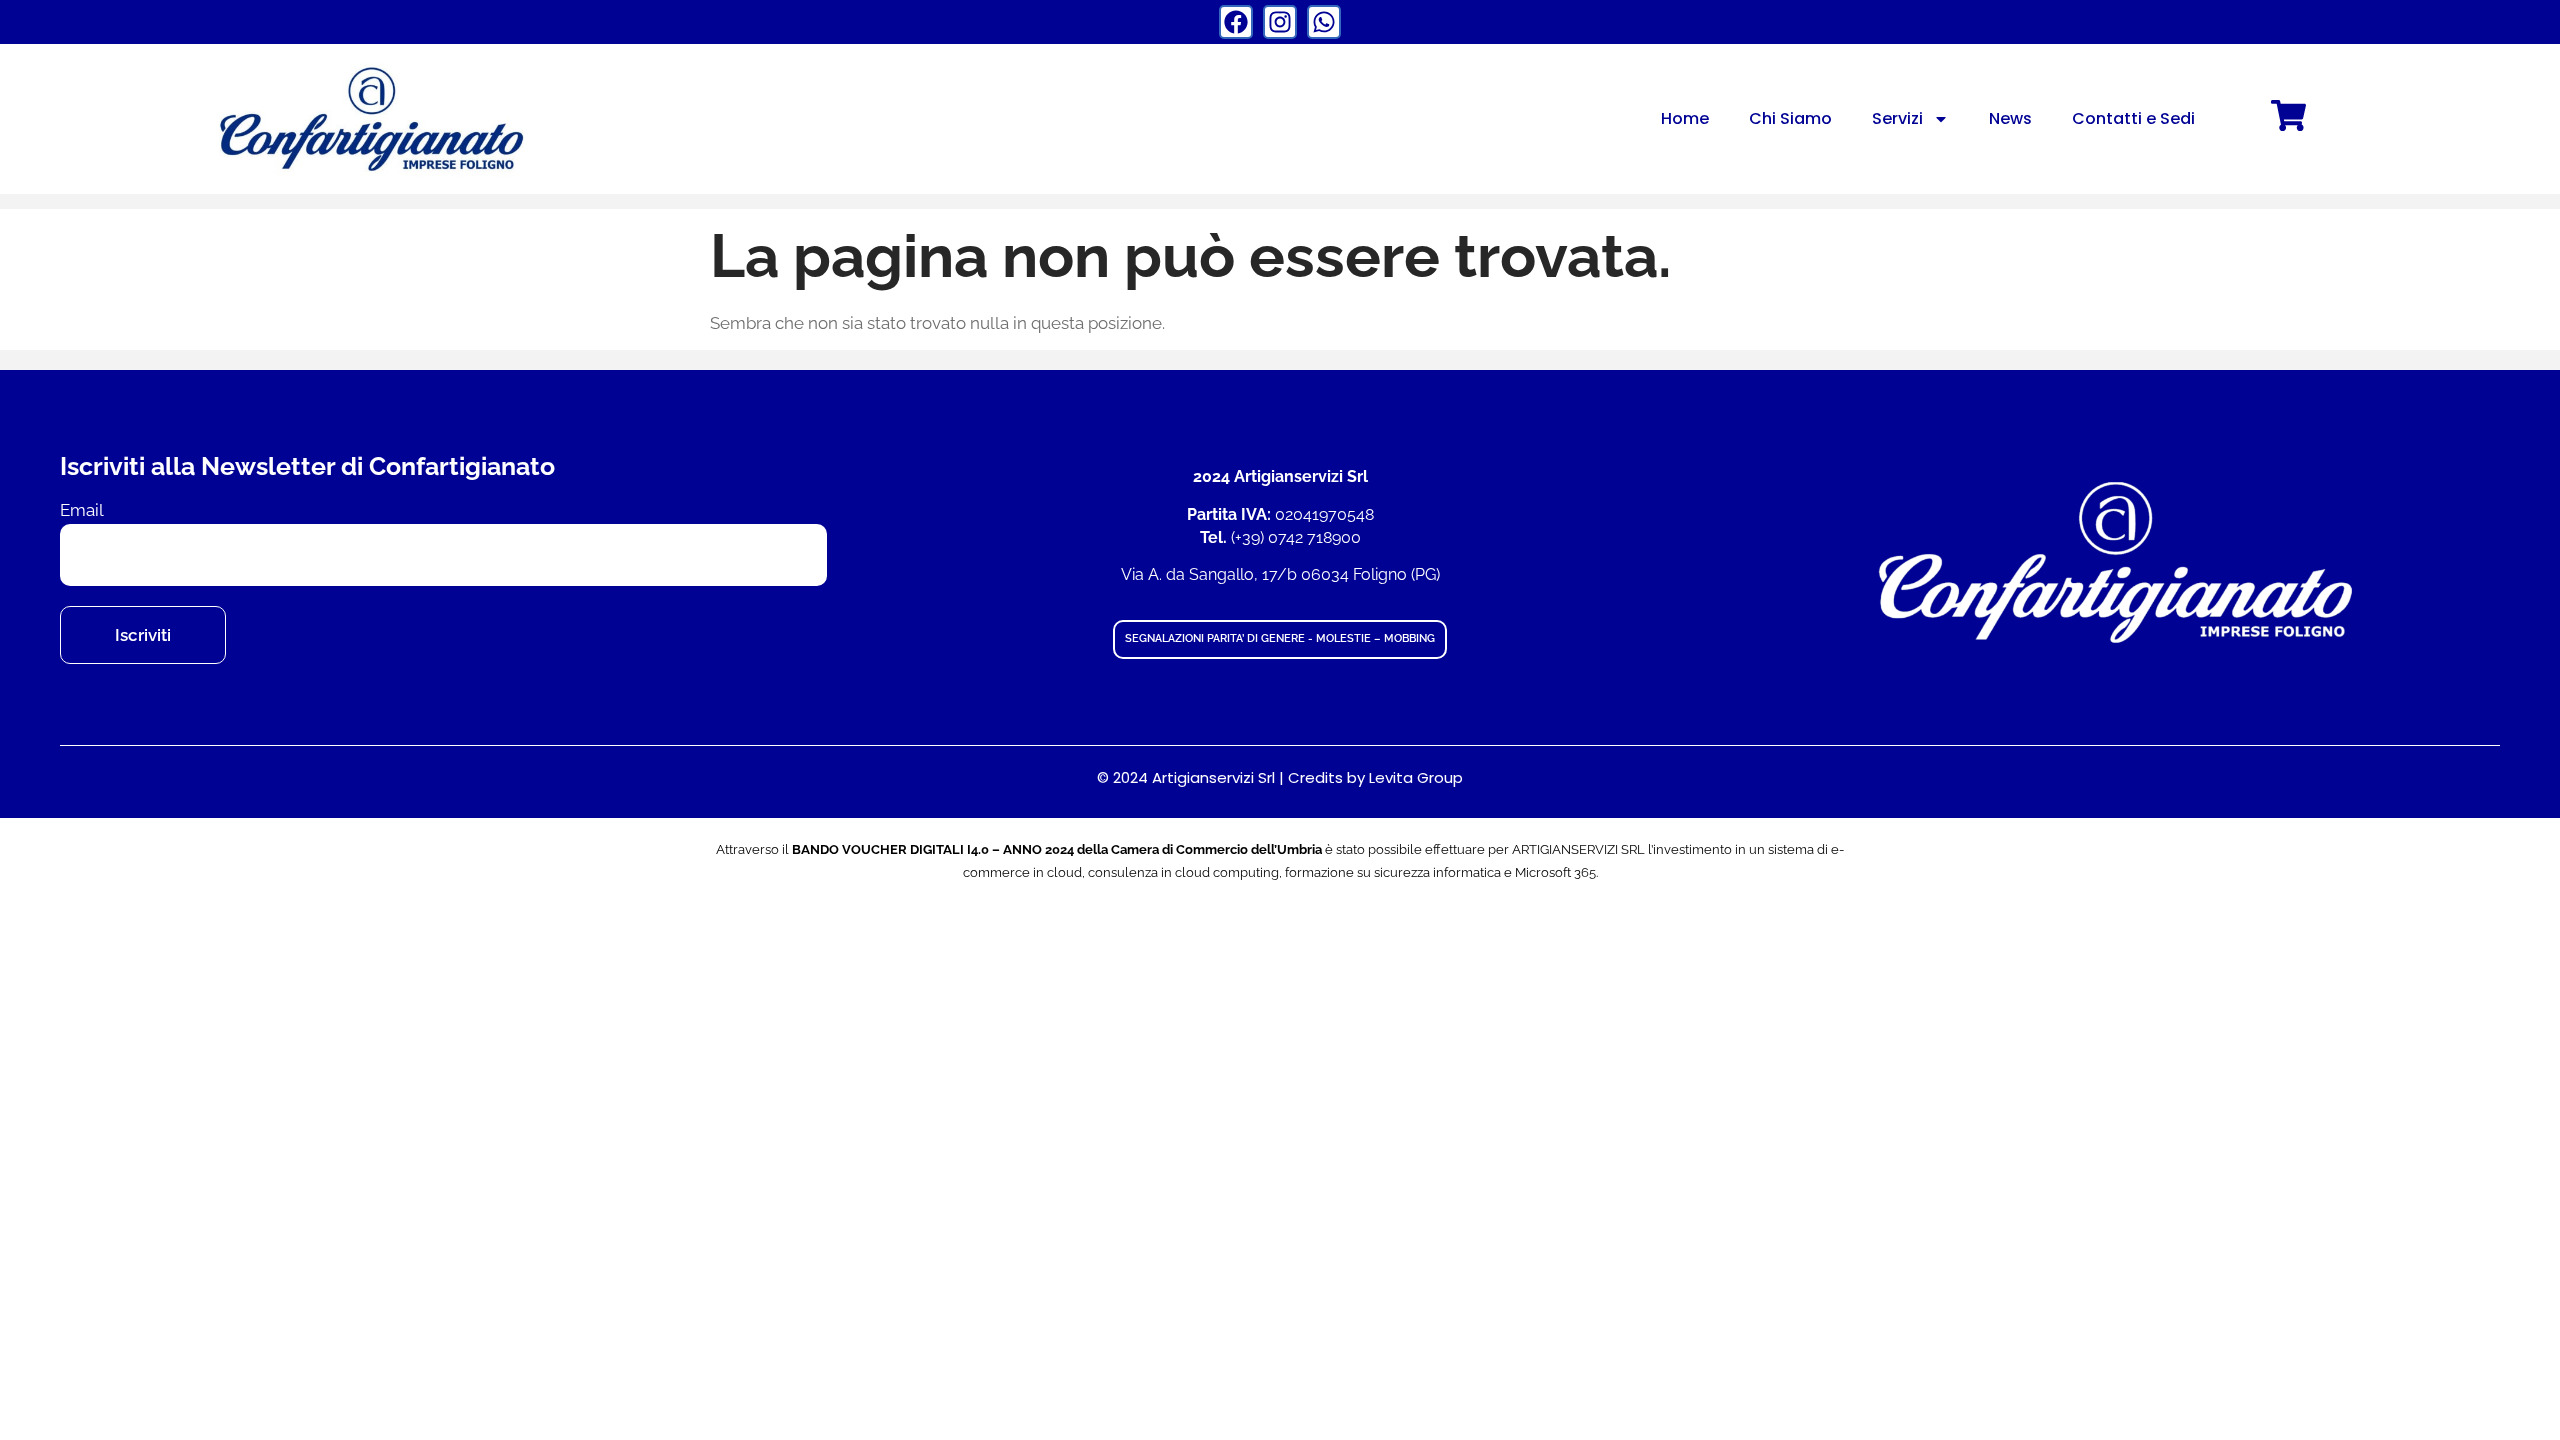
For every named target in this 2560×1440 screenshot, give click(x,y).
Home (1685, 118)
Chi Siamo (1790, 118)
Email (82, 510)
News (2010, 118)
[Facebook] (1236, 22)
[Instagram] (1280, 22)
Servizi (1897, 118)
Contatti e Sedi (2133, 118)
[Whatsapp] (1324, 22)
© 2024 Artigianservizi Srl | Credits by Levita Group (1280, 777)
